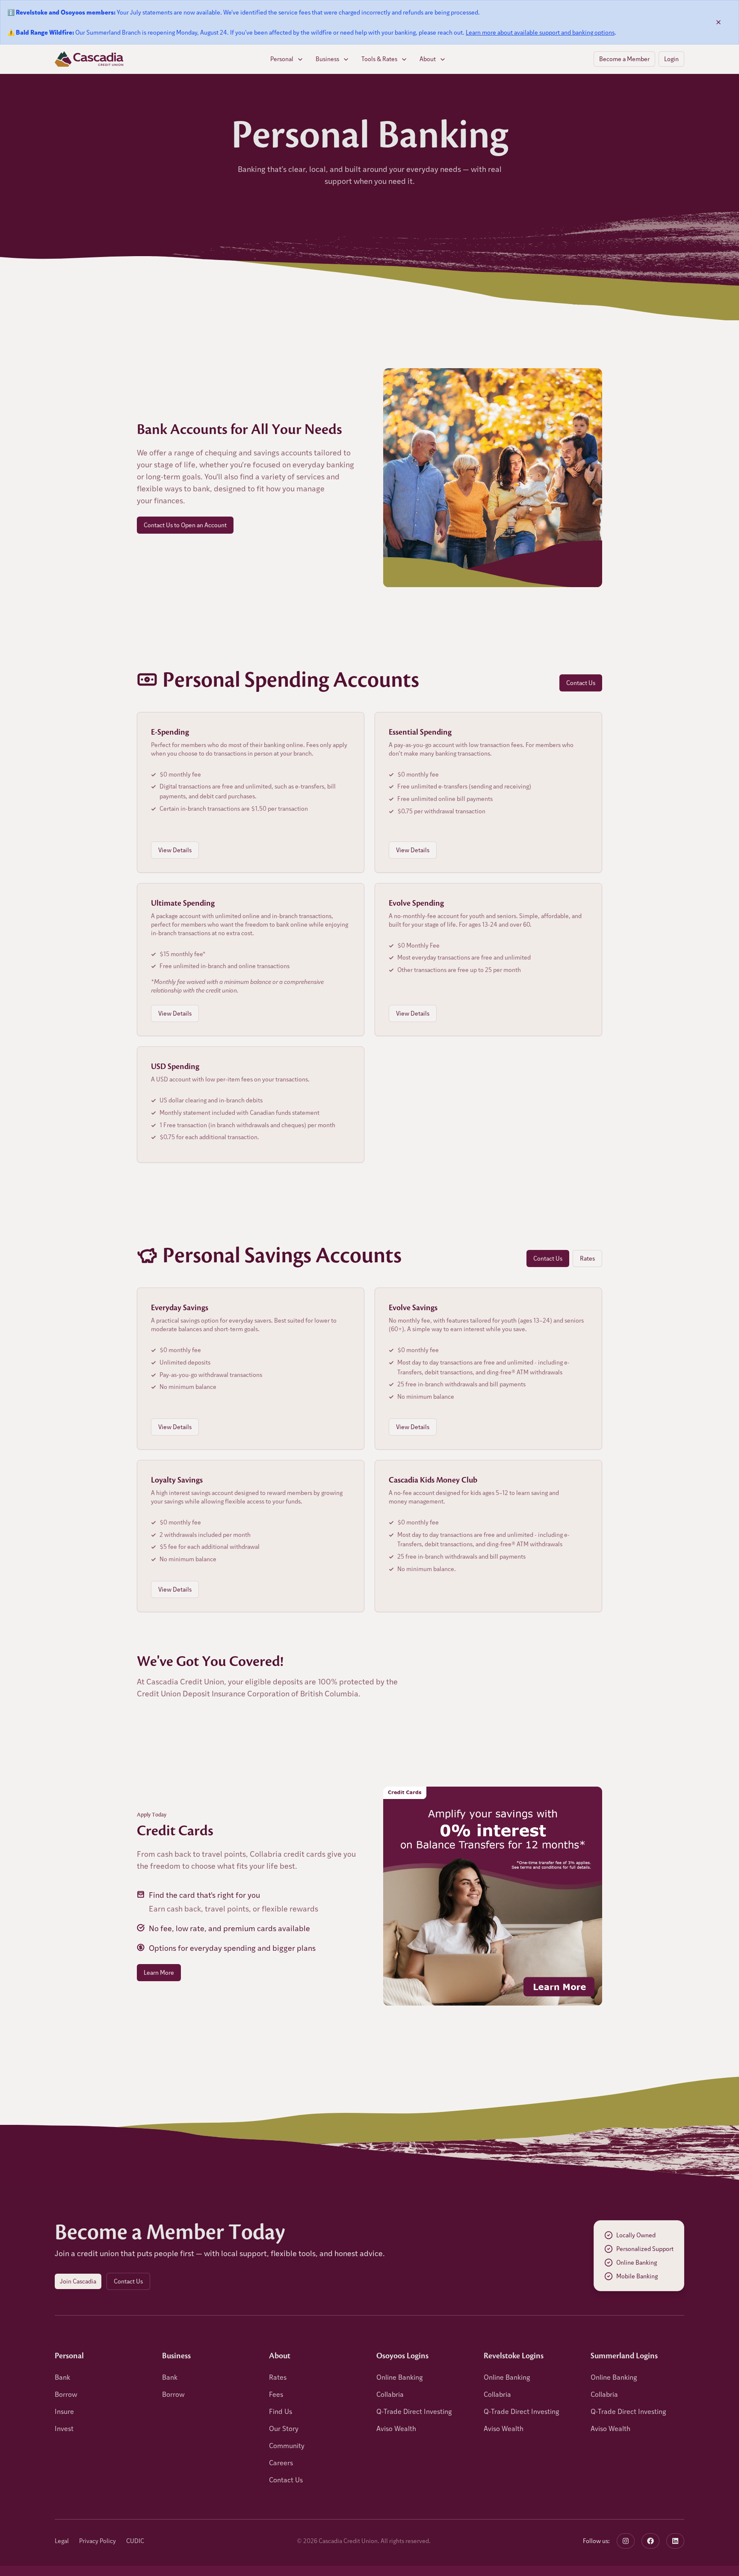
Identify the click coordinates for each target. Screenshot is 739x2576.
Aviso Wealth (396, 2428)
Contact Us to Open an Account (185, 525)
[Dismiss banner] (718, 22)
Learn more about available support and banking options (540, 32)
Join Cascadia (78, 2281)
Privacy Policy (98, 2541)
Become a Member (624, 59)
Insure (64, 2411)
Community (287, 2445)
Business (327, 59)
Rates (587, 1258)
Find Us (281, 2411)
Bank (62, 2377)
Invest (64, 2428)
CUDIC (135, 2541)
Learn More (159, 1972)
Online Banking (400, 2377)
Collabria (390, 2394)
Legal (62, 2541)
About (428, 59)
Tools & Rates (379, 59)
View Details (175, 850)
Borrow (66, 2394)
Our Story (284, 2428)
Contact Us (581, 683)
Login (671, 59)
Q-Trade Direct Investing (414, 2411)
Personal (282, 59)
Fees (276, 2394)
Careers (281, 2462)
